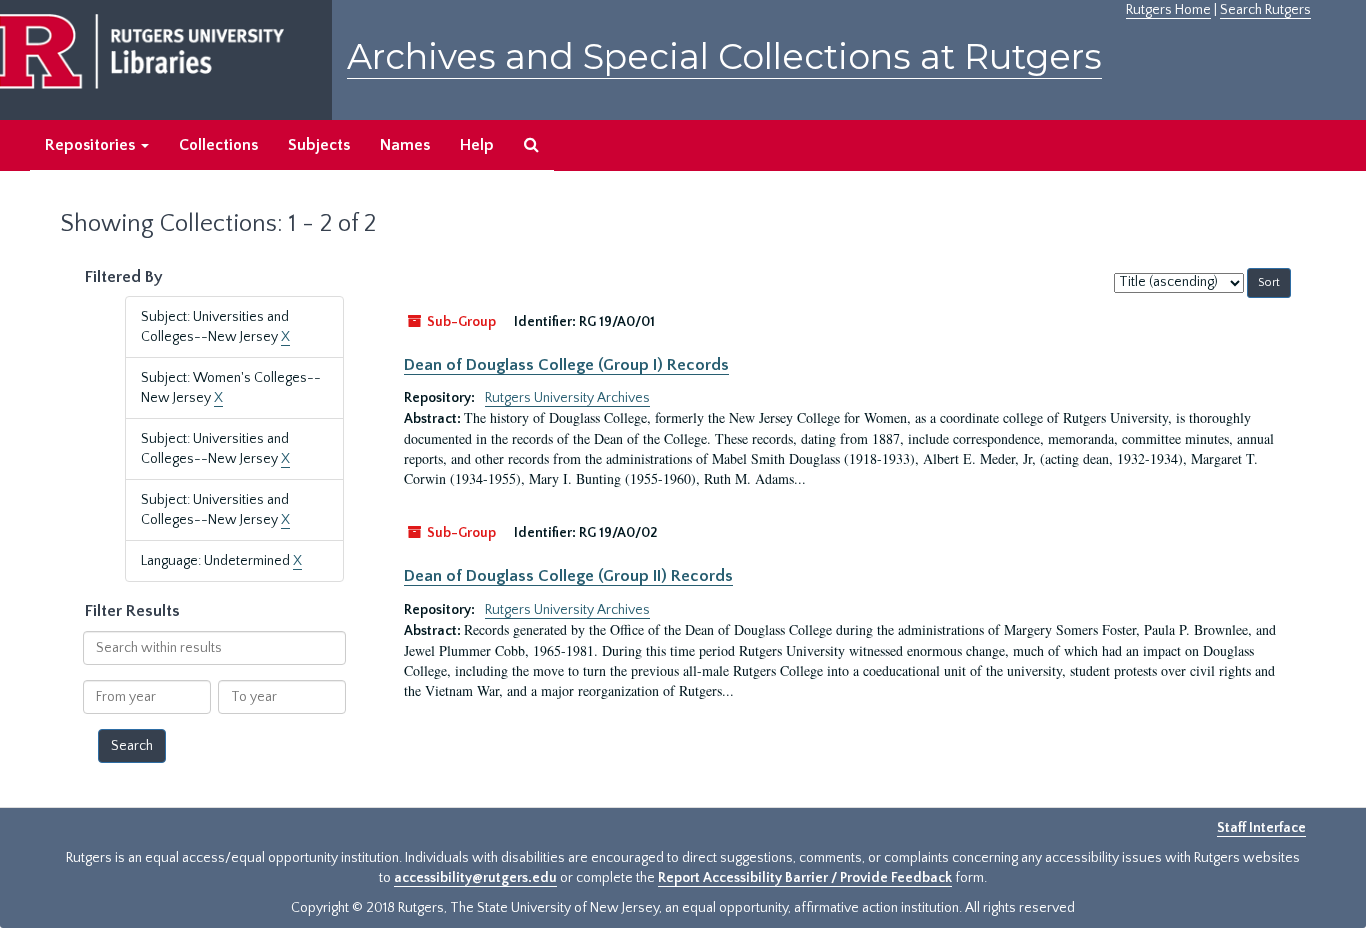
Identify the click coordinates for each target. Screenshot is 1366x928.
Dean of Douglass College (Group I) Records (566, 365)
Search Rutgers (1265, 10)
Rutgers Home (1168, 10)
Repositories (92, 145)
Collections (218, 145)
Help (477, 145)
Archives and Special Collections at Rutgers (724, 56)
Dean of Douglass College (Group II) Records (568, 576)
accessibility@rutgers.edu (475, 878)
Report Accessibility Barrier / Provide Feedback (805, 878)
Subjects (319, 145)
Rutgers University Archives (567, 398)
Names (405, 145)
